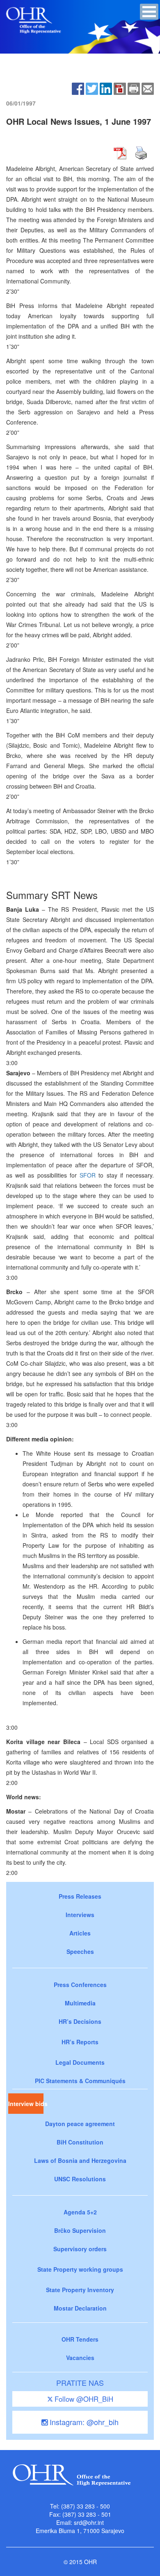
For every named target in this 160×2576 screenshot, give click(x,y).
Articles (80, 1933)
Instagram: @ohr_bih (83, 2422)
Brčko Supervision (80, 2230)
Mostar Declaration (80, 2308)
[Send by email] (148, 88)
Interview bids (26, 2104)
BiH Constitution (80, 2142)
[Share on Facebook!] (78, 88)
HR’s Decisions (80, 2021)
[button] (149, 12)
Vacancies (80, 2358)
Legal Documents (80, 2062)
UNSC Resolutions (80, 2179)
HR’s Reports (80, 2042)
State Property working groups (80, 2269)
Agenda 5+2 (80, 2212)
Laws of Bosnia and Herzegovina (80, 2160)
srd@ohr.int (89, 2522)
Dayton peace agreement (80, 2124)
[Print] (134, 88)
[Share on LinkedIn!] (106, 88)
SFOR (88, 1175)
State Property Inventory (80, 2290)
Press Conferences (80, 1985)
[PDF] (120, 88)
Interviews (80, 1915)
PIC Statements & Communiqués (80, 2081)
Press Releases (80, 1896)
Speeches (80, 1951)
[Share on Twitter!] (92, 88)
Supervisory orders (80, 2249)
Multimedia (80, 2003)
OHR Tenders (80, 2339)
